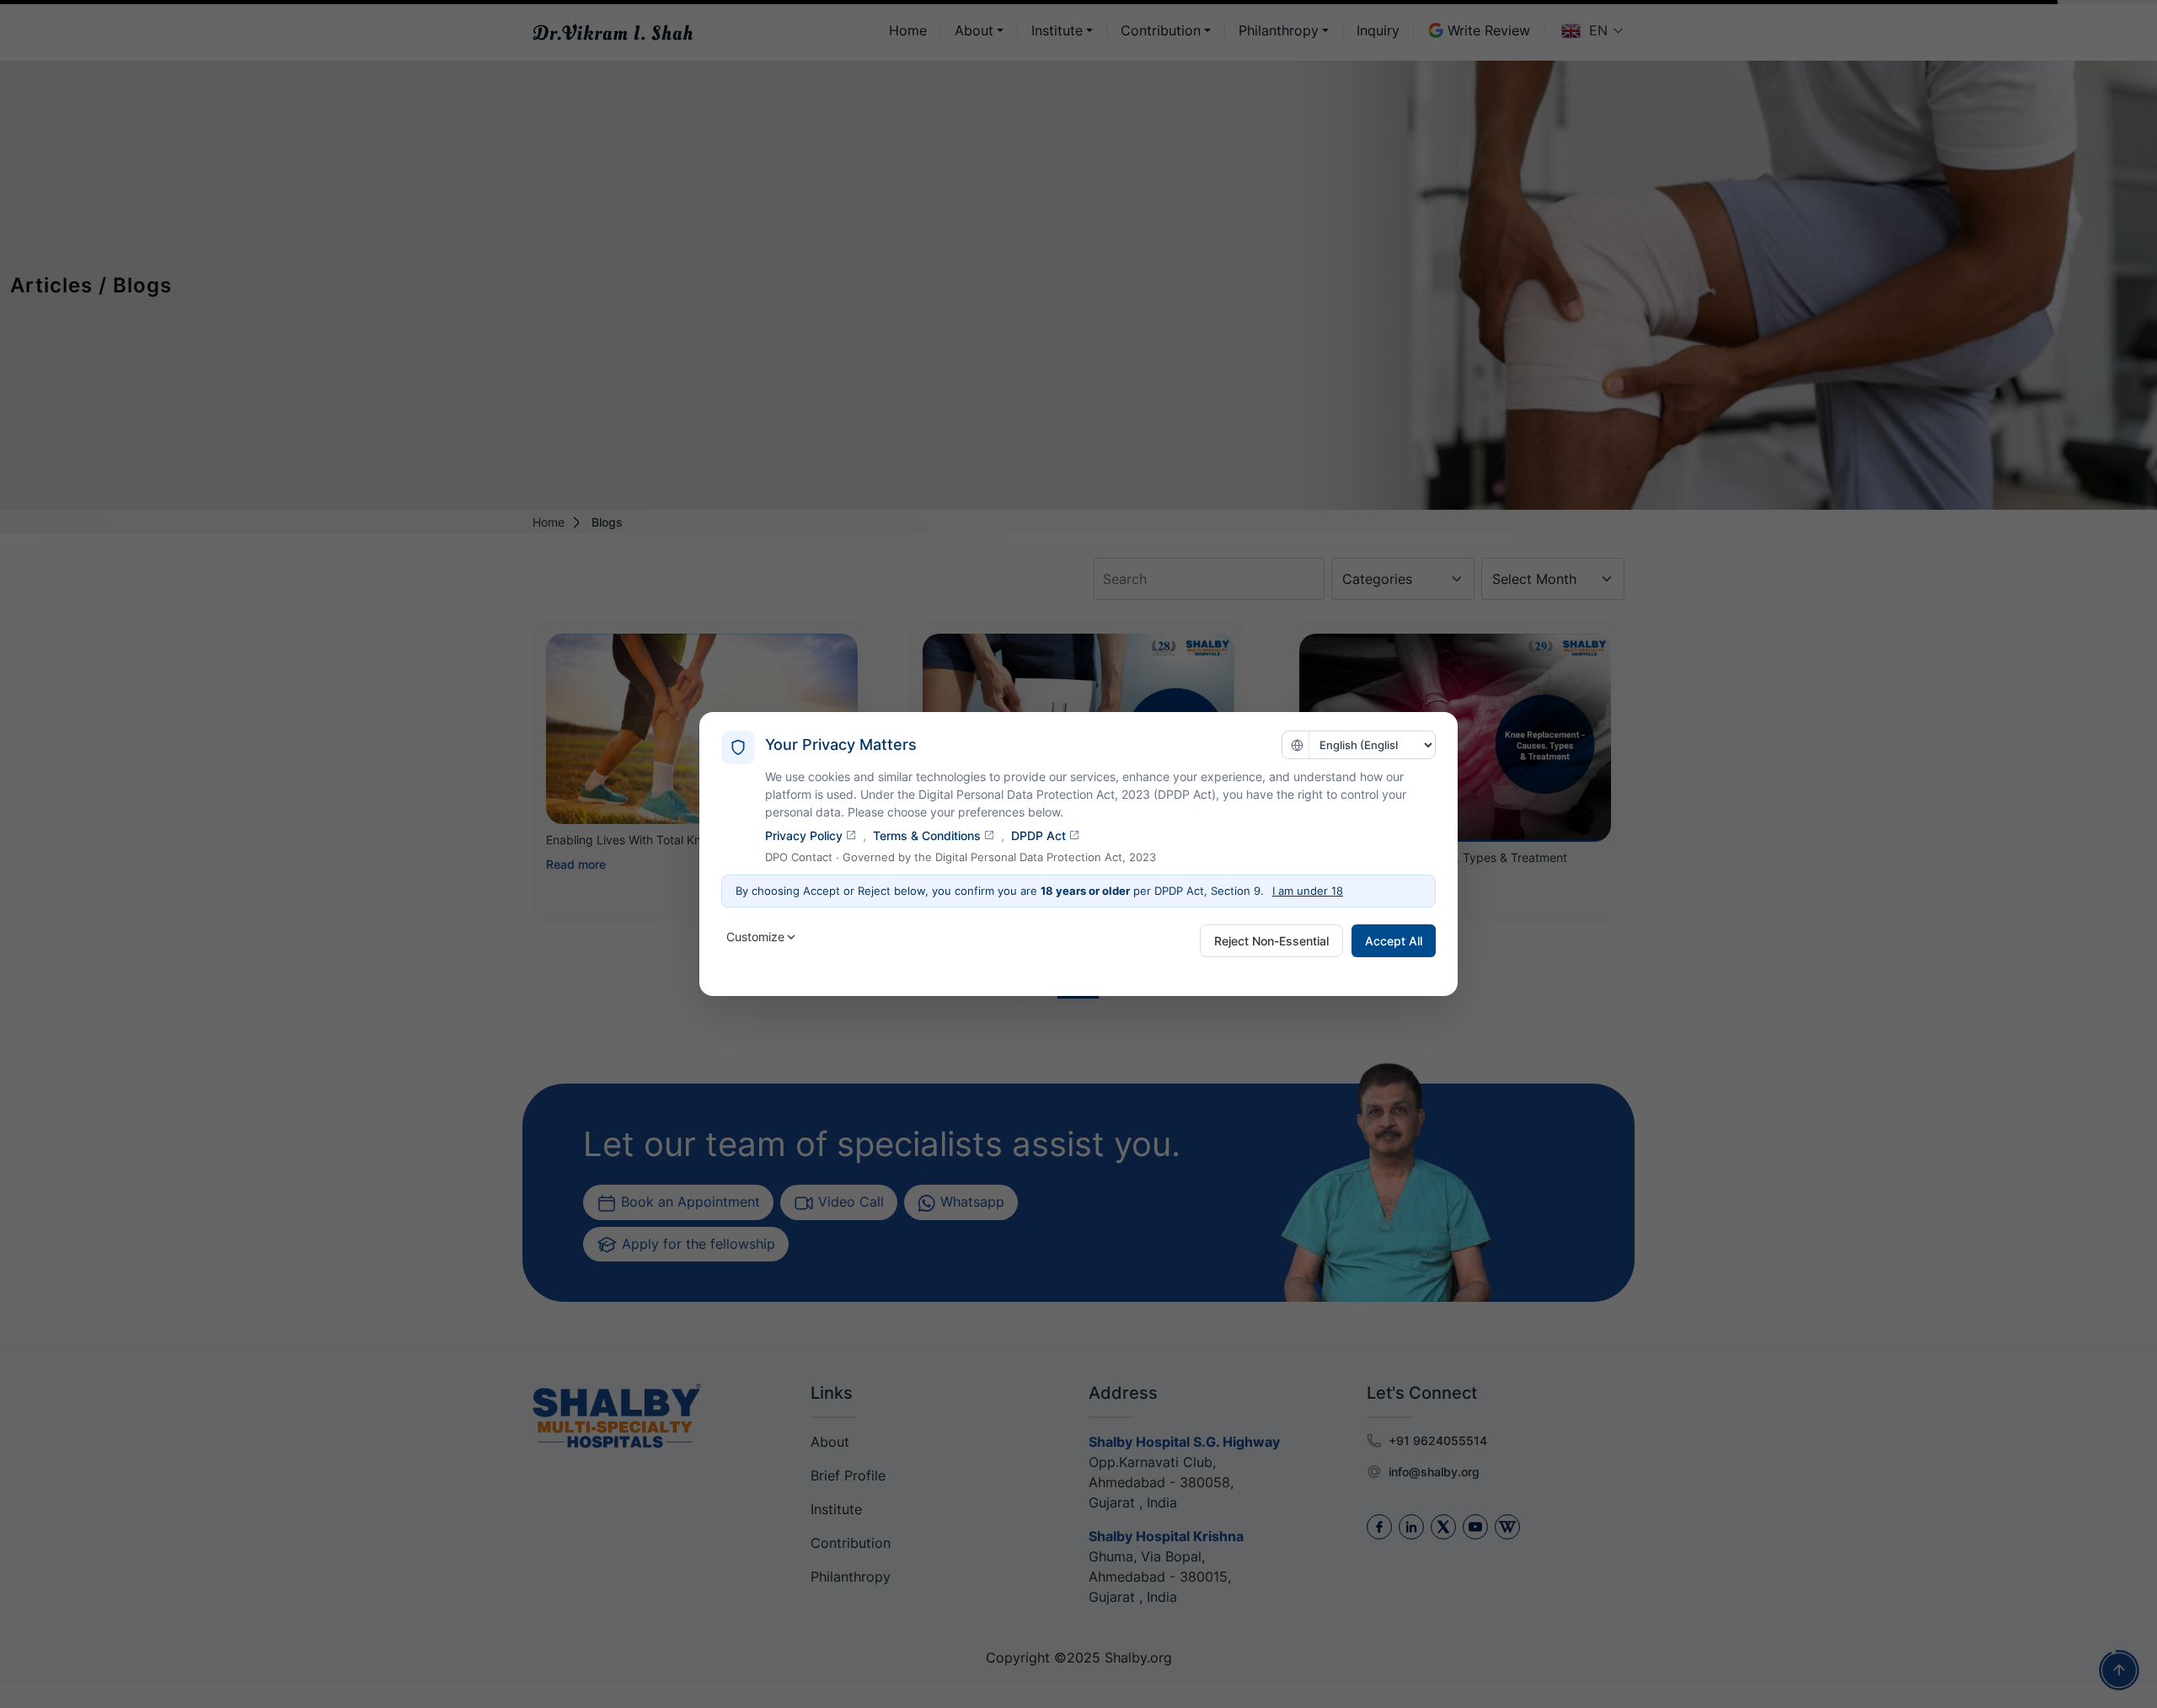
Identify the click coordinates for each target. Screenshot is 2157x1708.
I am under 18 (1308, 891)
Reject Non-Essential (1271, 941)
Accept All (1394, 941)
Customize (755, 937)
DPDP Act (1038, 835)
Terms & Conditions (927, 835)
